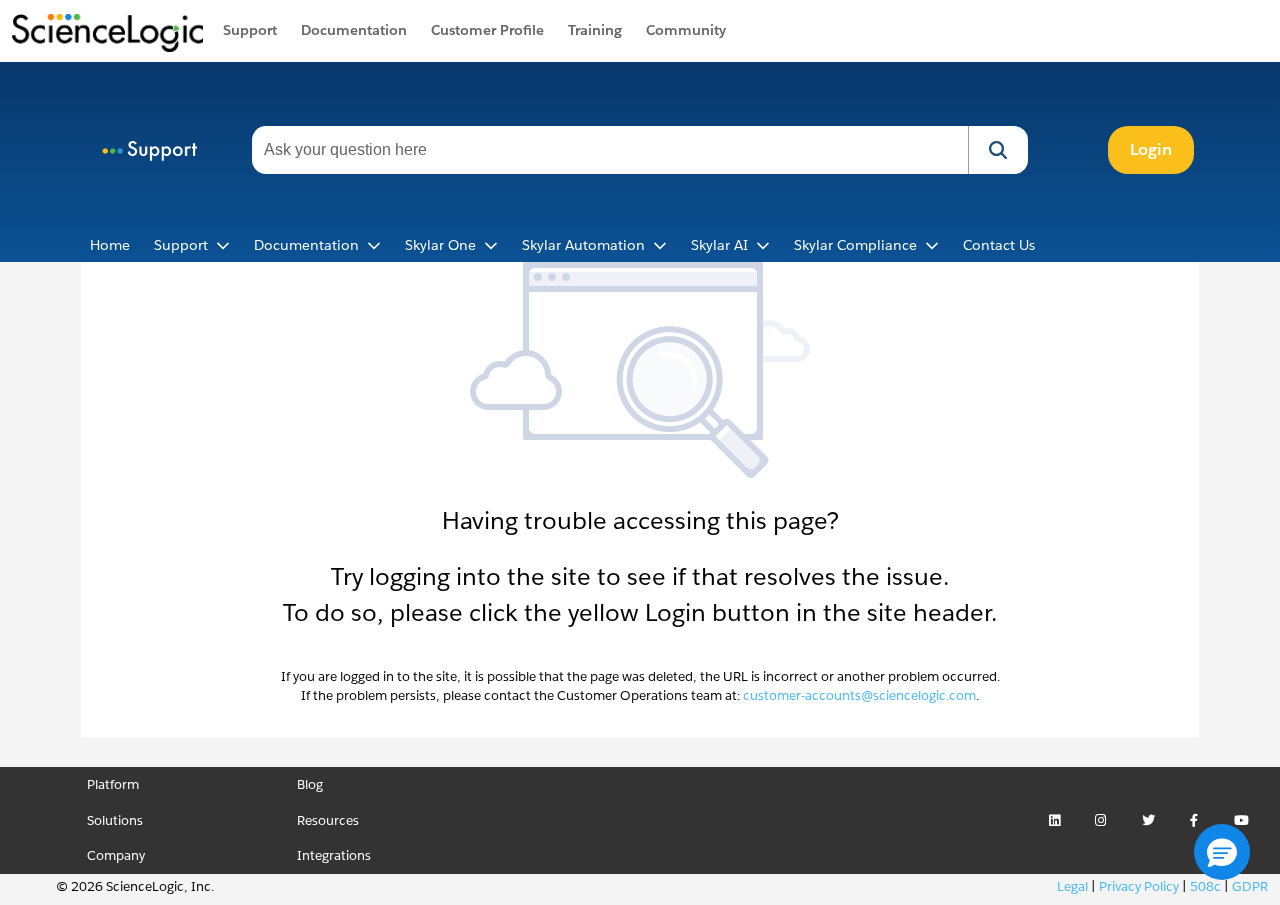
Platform (113, 784)
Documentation (354, 30)
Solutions (115, 820)
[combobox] (610, 150)
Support (250, 30)
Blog (310, 784)
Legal (1072, 886)
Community (686, 30)
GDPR (1250, 886)
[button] (998, 150)
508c (1205, 886)
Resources (328, 820)
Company (116, 855)
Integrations (334, 855)
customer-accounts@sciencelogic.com (859, 695)
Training (595, 30)
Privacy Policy (1139, 886)
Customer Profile (487, 30)
